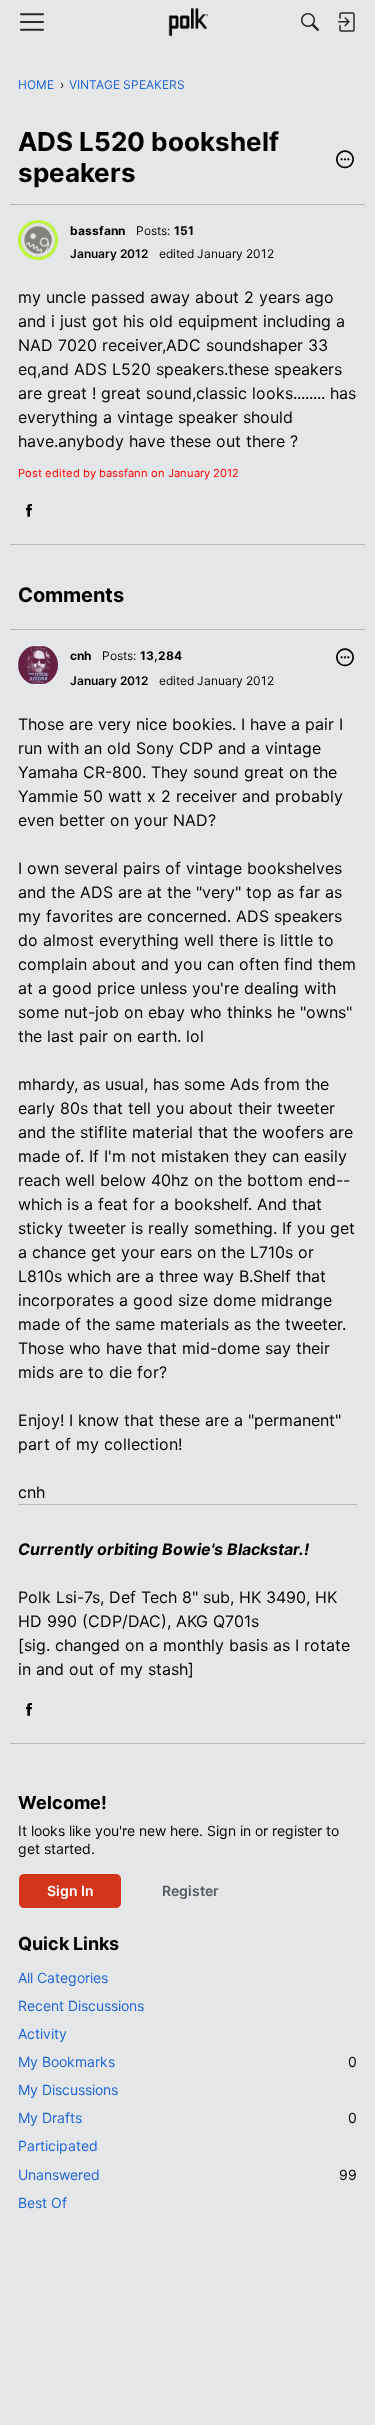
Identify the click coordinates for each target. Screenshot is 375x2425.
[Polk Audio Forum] (187, 22)
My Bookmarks (187, 2061)
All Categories (63, 1977)
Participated (58, 2145)
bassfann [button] (97, 230)
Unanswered (187, 2174)
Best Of (42, 2202)
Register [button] (190, 1890)
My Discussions (68, 2089)
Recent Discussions (81, 2005)
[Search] (310, 22)
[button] (345, 161)
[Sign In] (346, 22)
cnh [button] (80, 655)
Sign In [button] (70, 1890)
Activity (42, 2033)
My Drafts (187, 2117)
